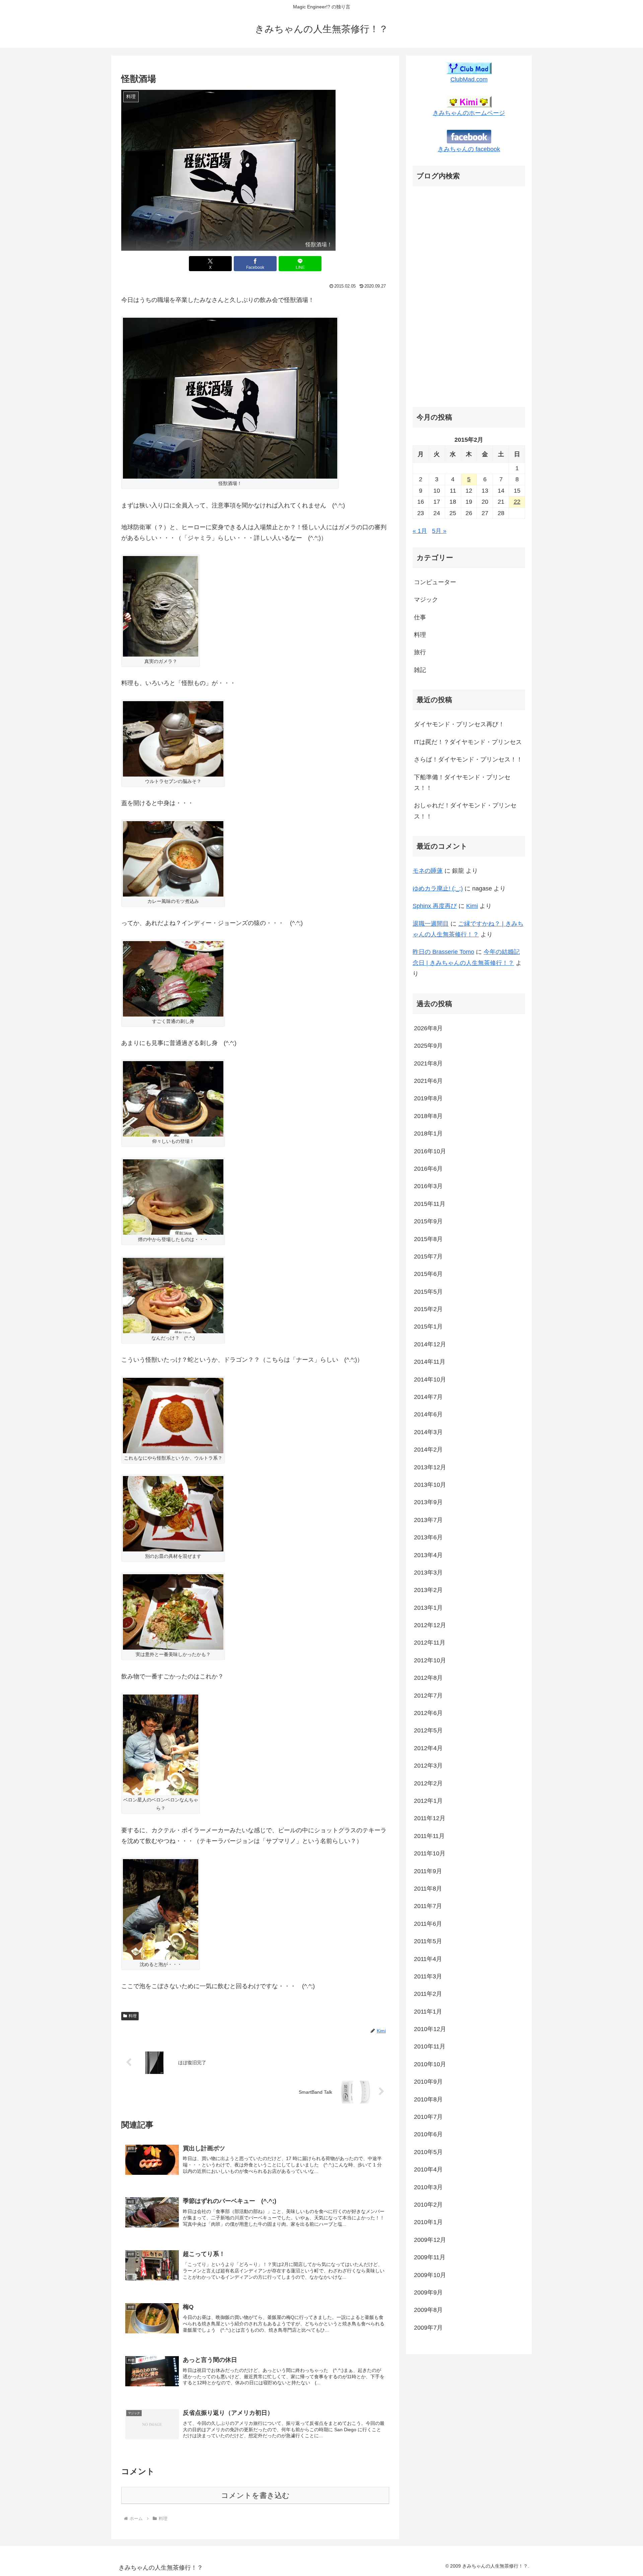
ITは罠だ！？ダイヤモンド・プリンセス (468, 742)
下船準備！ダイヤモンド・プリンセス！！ (462, 783)
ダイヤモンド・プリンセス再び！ (459, 724)
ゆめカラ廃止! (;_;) (438, 888)
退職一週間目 (431, 924)
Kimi (472, 906)
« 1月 (420, 531)
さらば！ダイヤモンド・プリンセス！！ (468, 759)
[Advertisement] (439, 298)
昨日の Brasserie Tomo (443, 952)
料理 (133, 2016)
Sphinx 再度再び (435, 906)
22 (517, 502)
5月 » (439, 531)
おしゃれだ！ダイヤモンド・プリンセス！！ (465, 811)
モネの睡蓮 (428, 871)
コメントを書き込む (255, 2495)
